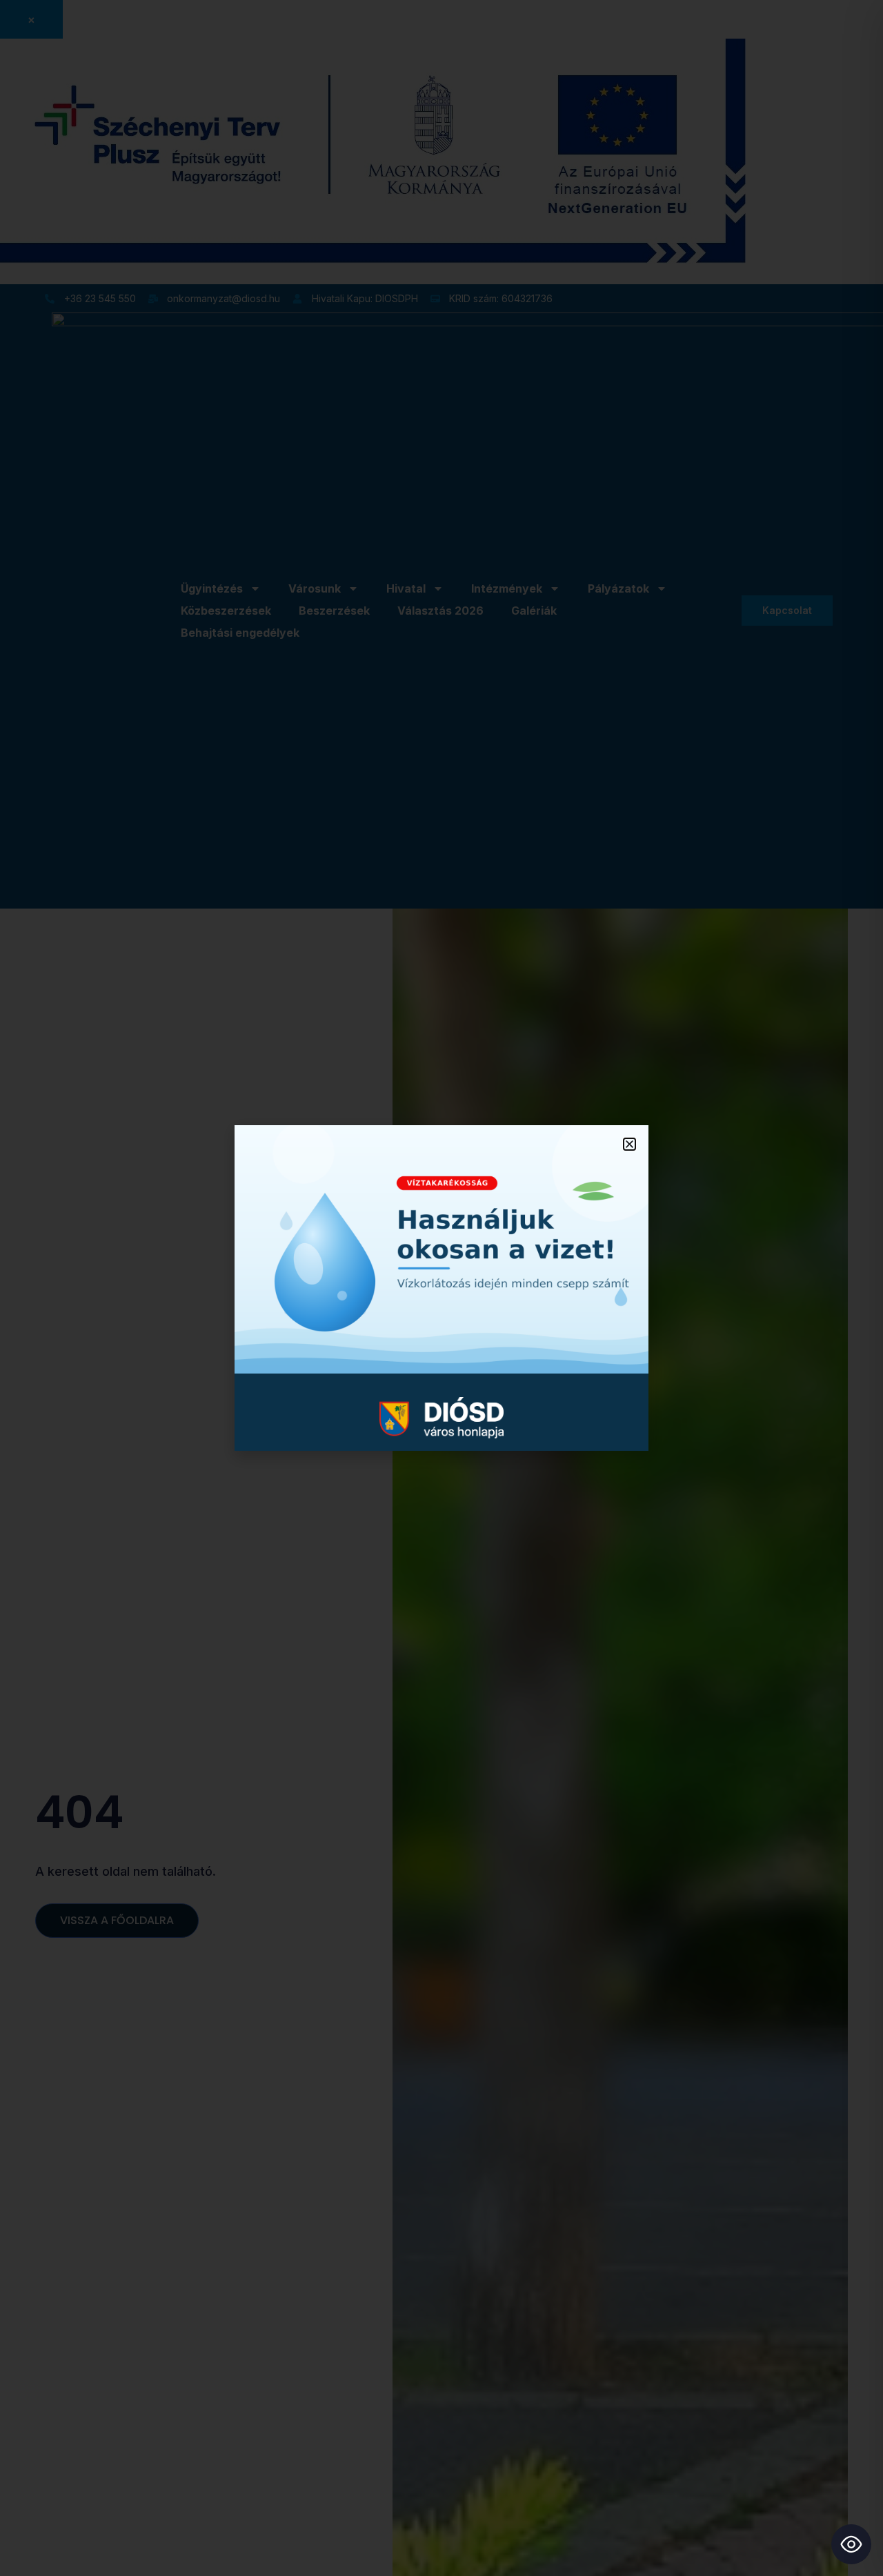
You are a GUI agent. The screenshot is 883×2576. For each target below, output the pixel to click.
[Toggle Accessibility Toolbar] (851, 2544)
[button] (629, 1144)
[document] (441, 1288)
